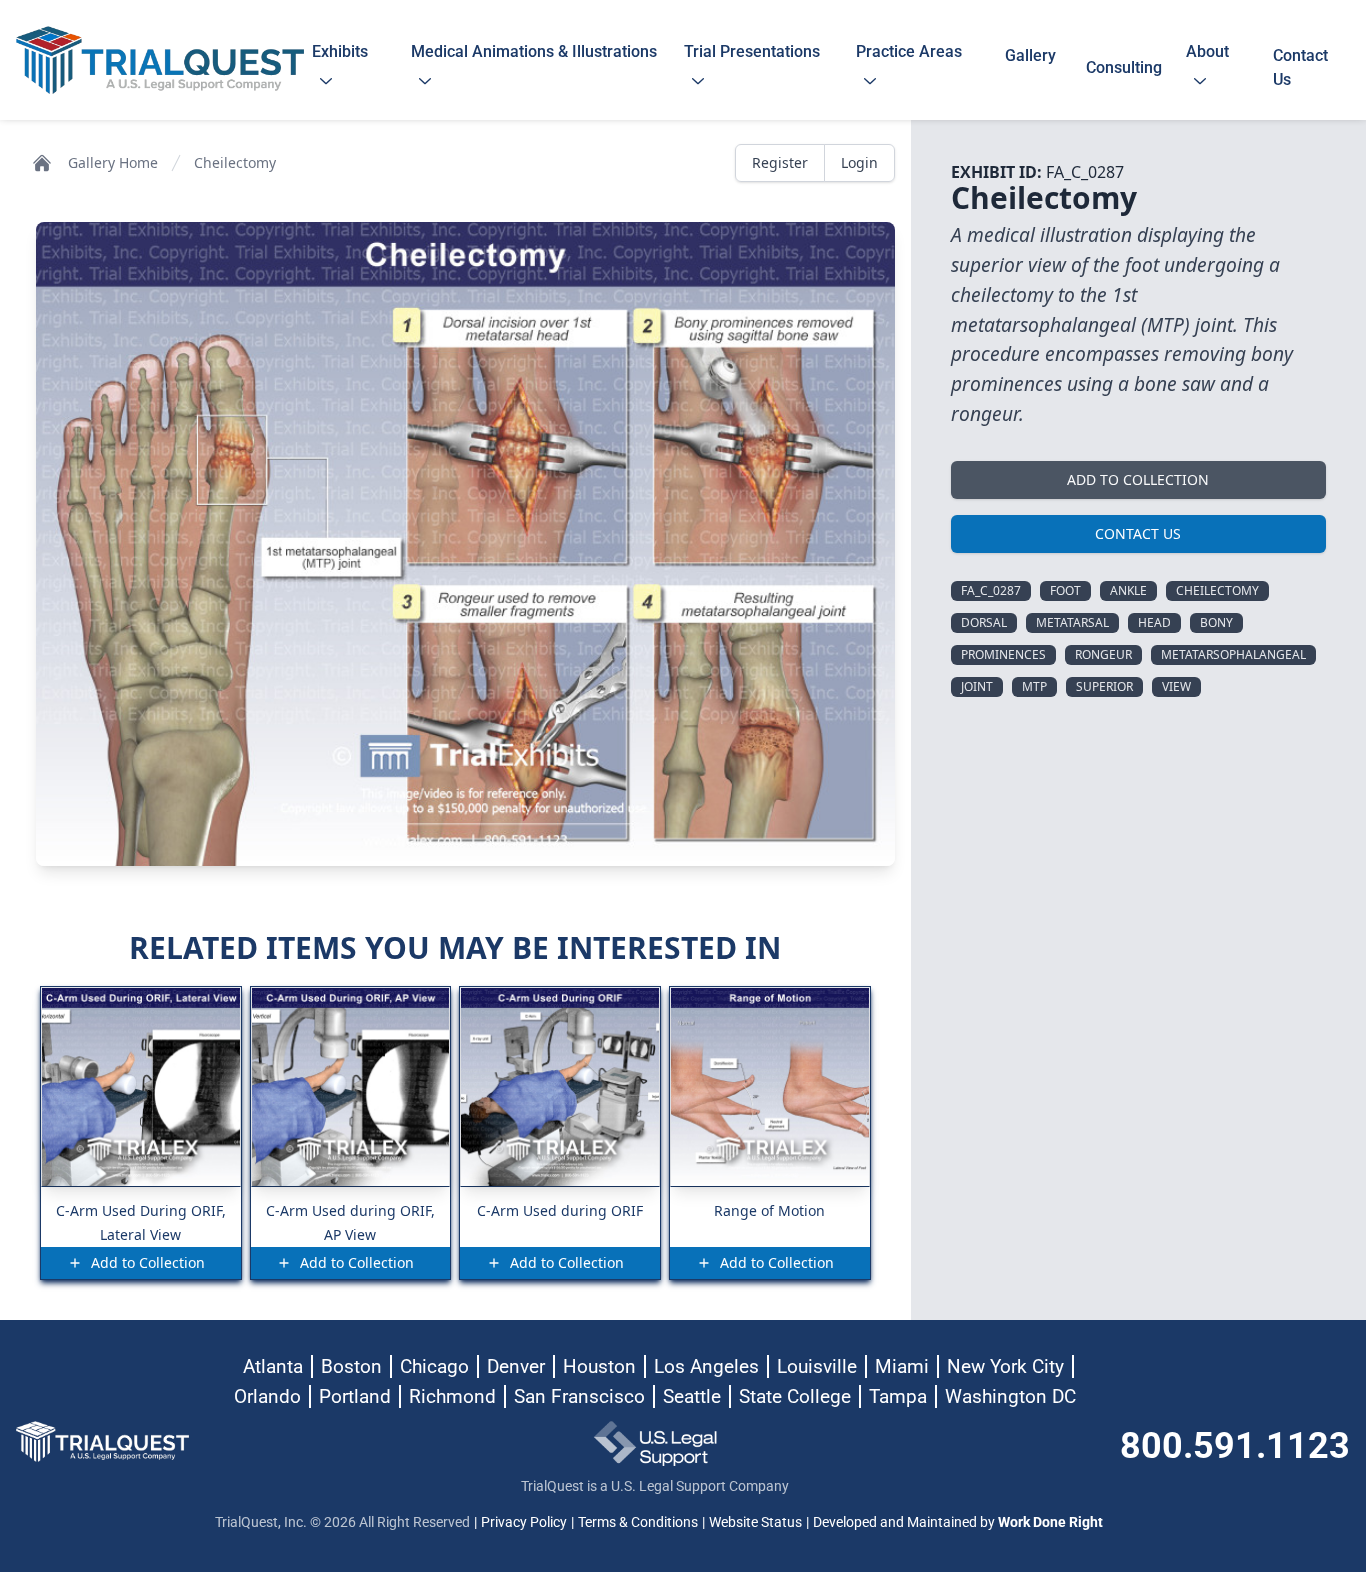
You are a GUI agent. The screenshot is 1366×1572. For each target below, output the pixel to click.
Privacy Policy (524, 1522)
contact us (1300, 67)
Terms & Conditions (638, 1522)
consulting (1124, 67)
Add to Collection (1138, 479)
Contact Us (1138, 533)
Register (780, 162)
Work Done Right (1050, 1522)
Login (859, 162)
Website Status (755, 1522)
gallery (1030, 67)
